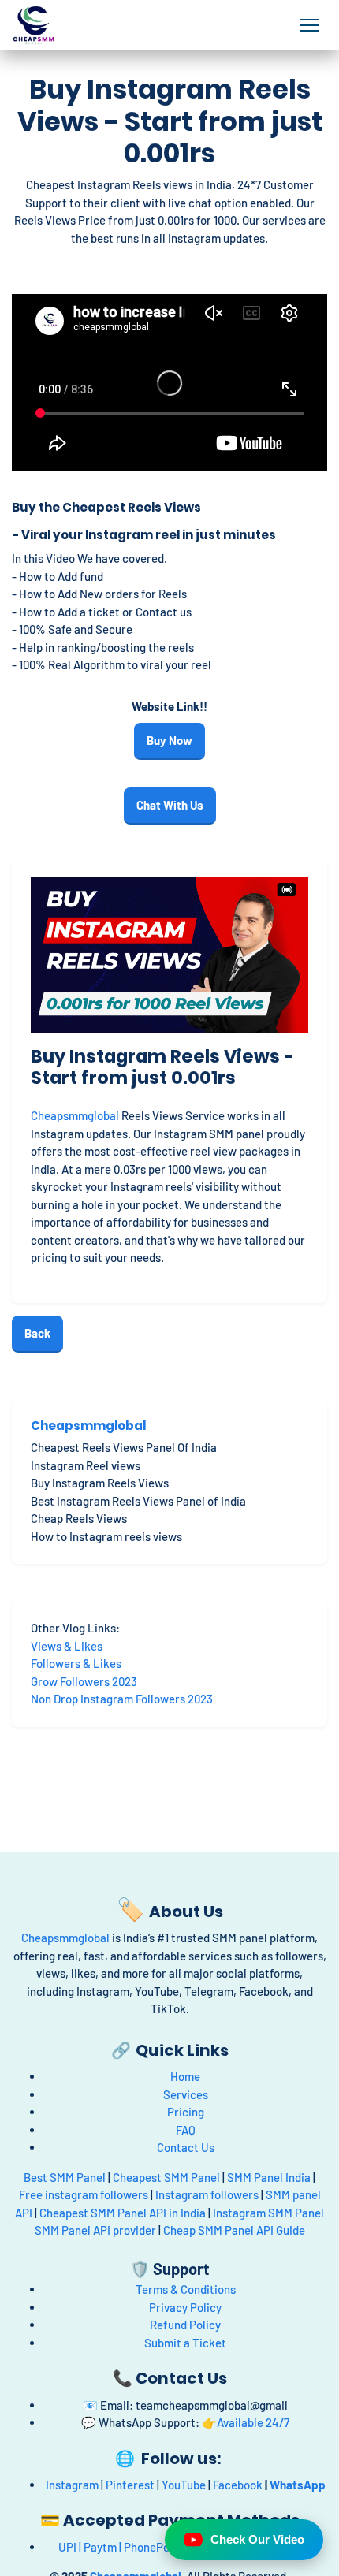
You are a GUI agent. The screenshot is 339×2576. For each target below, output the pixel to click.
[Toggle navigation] (309, 25)
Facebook (238, 2485)
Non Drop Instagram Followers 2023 (122, 1699)
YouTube (184, 2485)
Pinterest (130, 2485)
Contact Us (186, 2147)
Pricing (186, 2112)
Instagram (72, 2485)
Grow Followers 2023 (85, 1681)
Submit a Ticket (185, 2343)
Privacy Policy (185, 2307)
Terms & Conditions (186, 2289)
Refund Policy (185, 2325)
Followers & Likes (76, 1663)
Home (185, 2076)
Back (37, 1333)
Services (186, 2094)
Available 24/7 (253, 2422)
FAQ (186, 2130)
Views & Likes (67, 1646)
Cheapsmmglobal (75, 1115)
